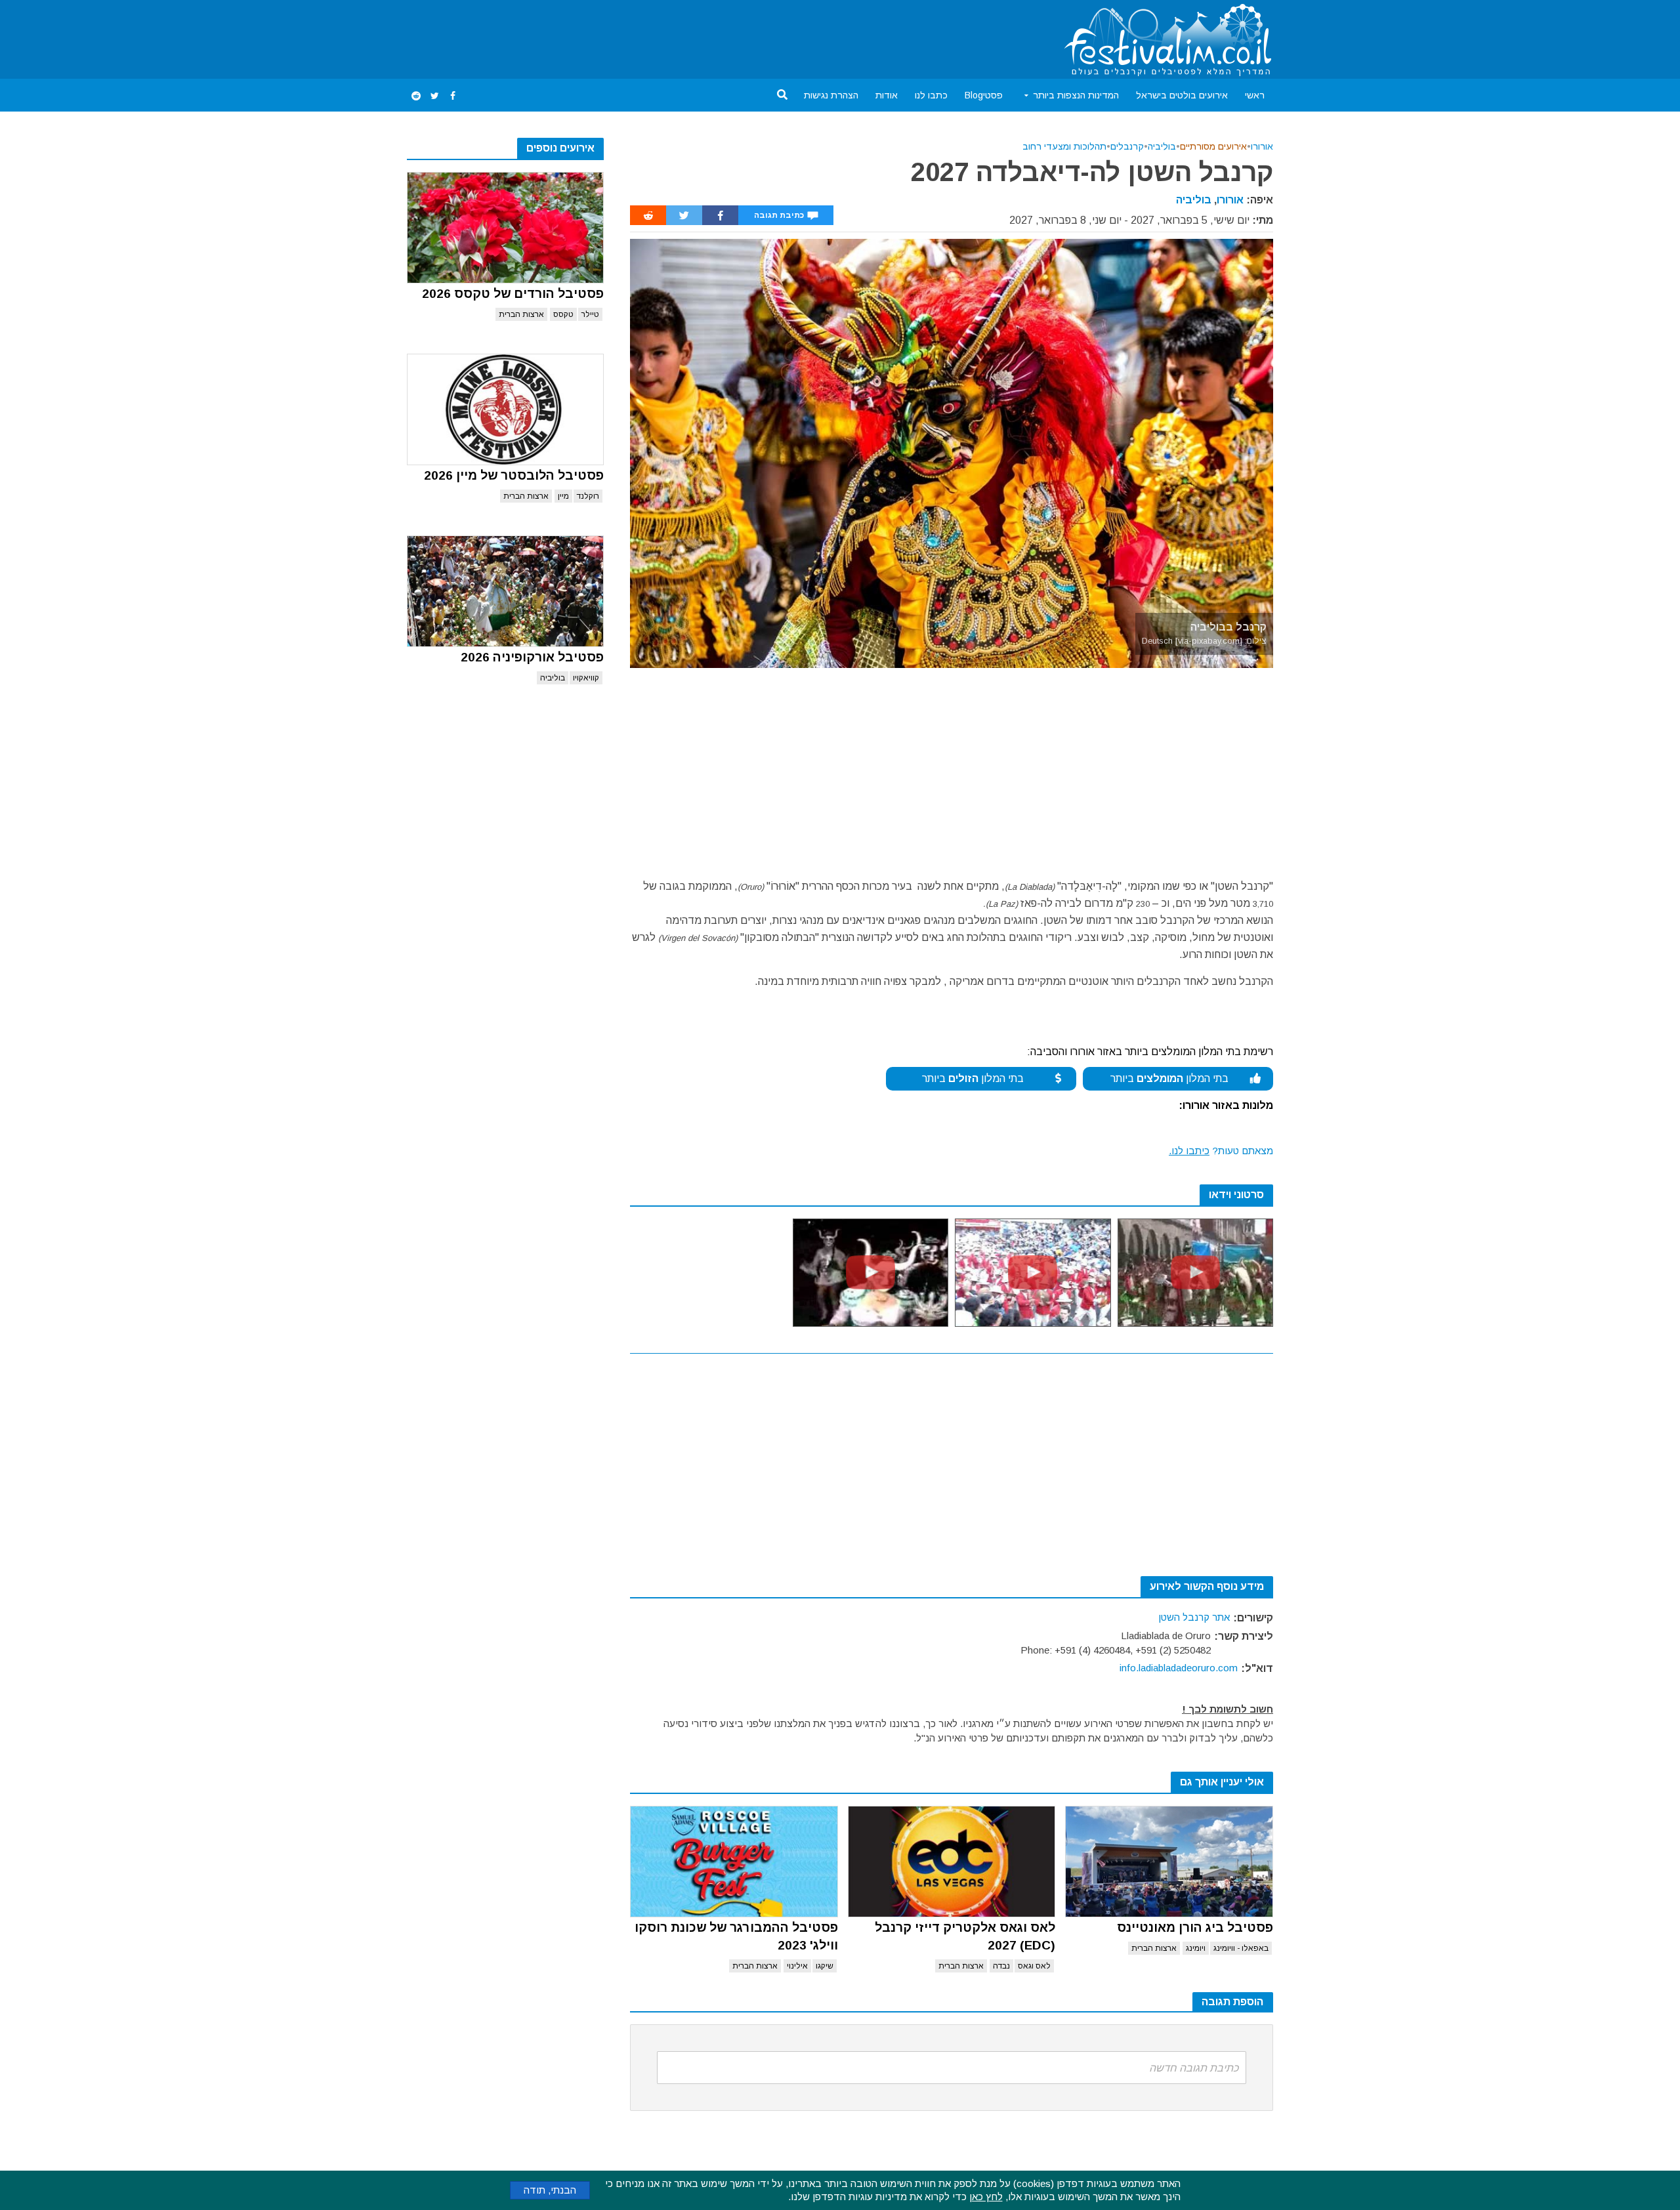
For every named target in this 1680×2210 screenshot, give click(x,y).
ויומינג (1196, 1948)
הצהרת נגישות (831, 95)
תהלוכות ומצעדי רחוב (1064, 146)
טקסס (563, 314)
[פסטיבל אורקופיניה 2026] (505, 591)
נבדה (1001, 1966)
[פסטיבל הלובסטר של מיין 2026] (505, 409)
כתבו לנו (931, 95)
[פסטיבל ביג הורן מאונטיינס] (1169, 1862)
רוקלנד (588, 496)
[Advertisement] (646, 37)
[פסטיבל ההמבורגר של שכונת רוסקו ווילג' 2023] (734, 1862)
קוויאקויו (586, 678)
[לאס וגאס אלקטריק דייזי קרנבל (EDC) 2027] (952, 1862)
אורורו (1262, 146)
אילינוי (797, 1966)
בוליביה (553, 678)
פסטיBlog (984, 95)
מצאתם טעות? (1221, 1151)
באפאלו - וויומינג (1241, 1948)
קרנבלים (1127, 146)
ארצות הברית (521, 314)
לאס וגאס (1034, 1966)
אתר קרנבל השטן (1194, 1617)
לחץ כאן (986, 2197)
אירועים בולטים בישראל (1182, 95)
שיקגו (825, 1966)
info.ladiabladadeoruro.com (1179, 1668)
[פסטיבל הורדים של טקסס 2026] (505, 228)
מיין (563, 496)
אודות (887, 95)
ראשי (1255, 95)
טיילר (590, 314)
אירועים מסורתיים (1213, 146)
